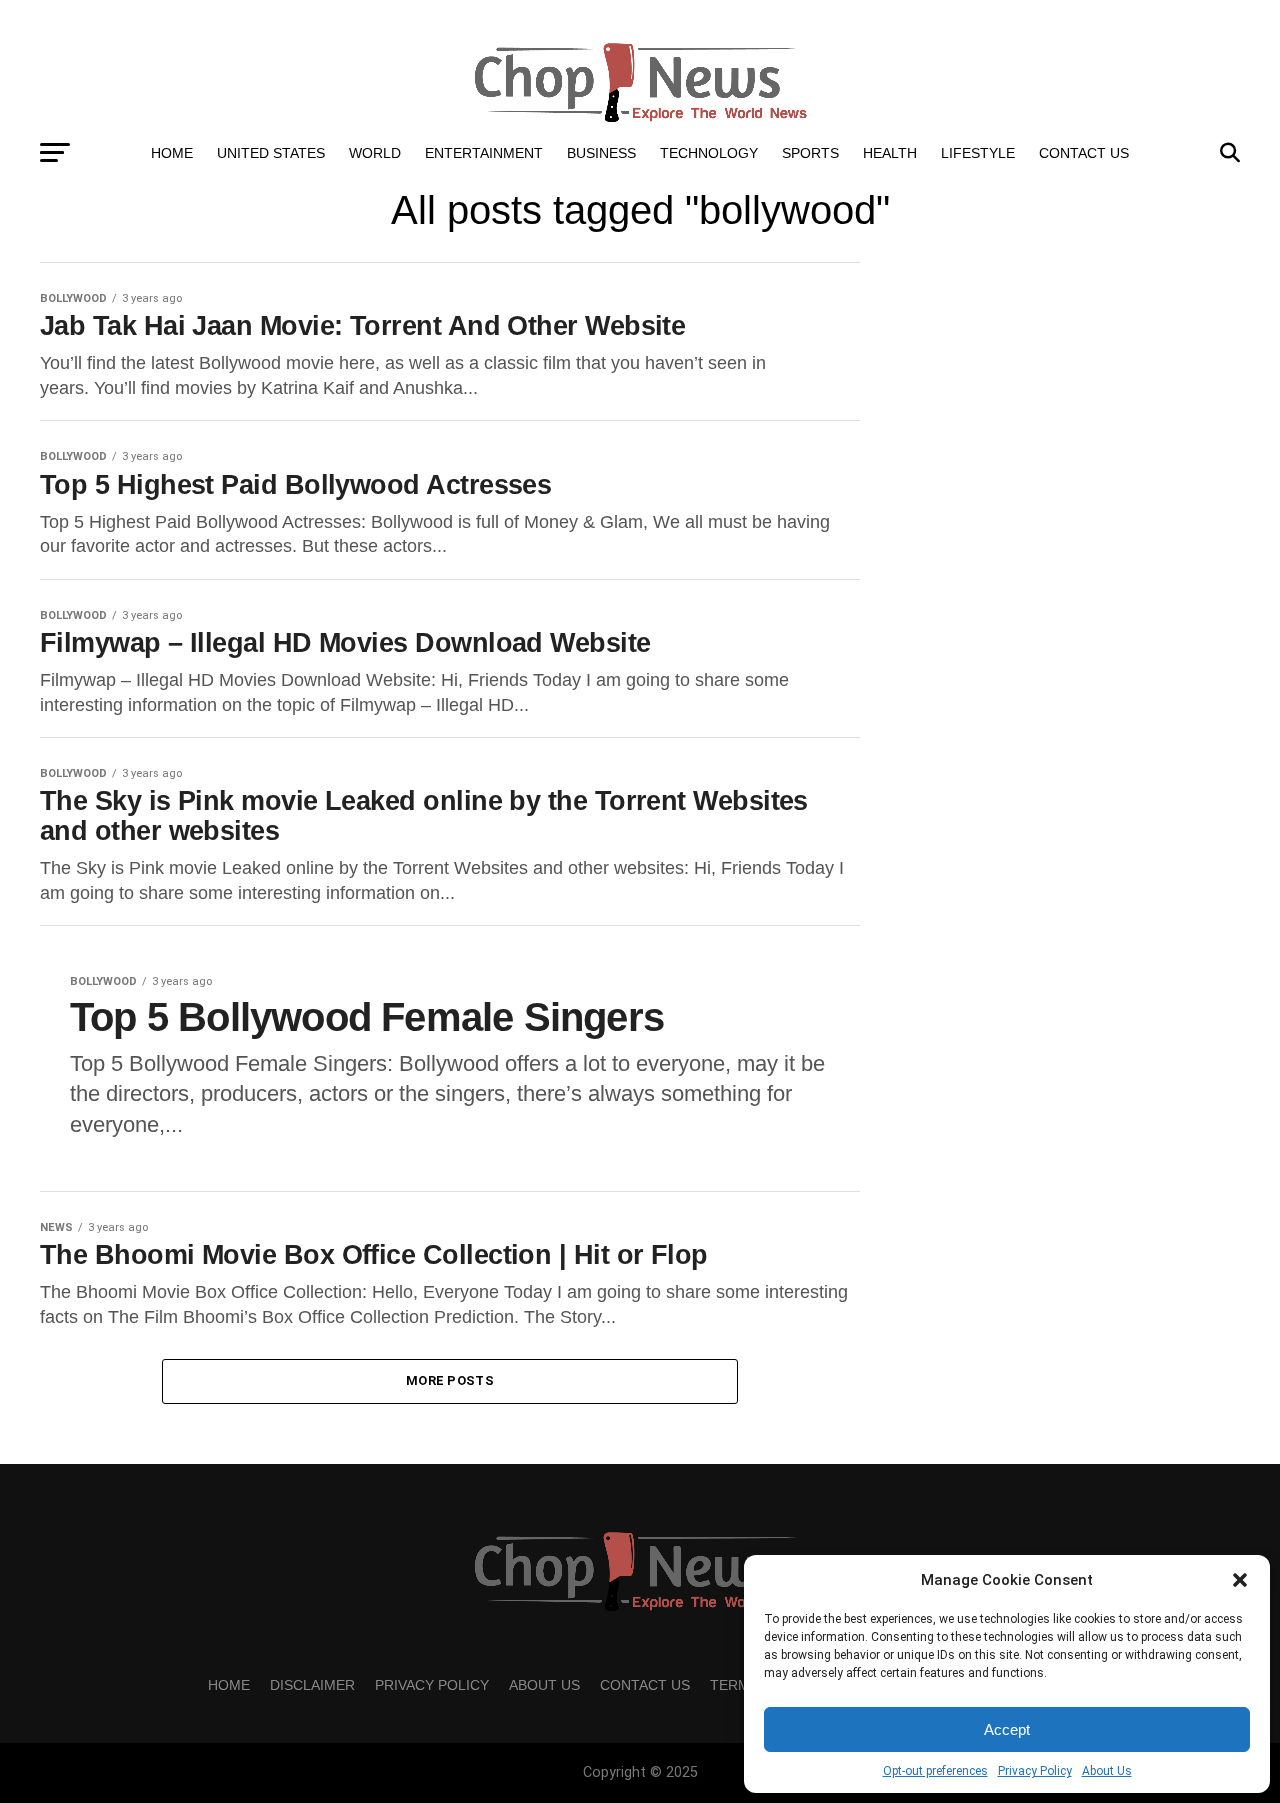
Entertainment (484, 153)
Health (890, 153)
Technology (709, 153)
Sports (810, 153)
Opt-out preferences (935, 1771)
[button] (1240, 1580)
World (375, 153)
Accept (1007, 1729)
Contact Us (1084, 153)
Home (172, 153)
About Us (1107, 1771)
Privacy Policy (1035, 1771)
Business (601, 153)
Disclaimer (312, 1685)
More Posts (450, 1380)
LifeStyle (978, 153)
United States (271, 153)
